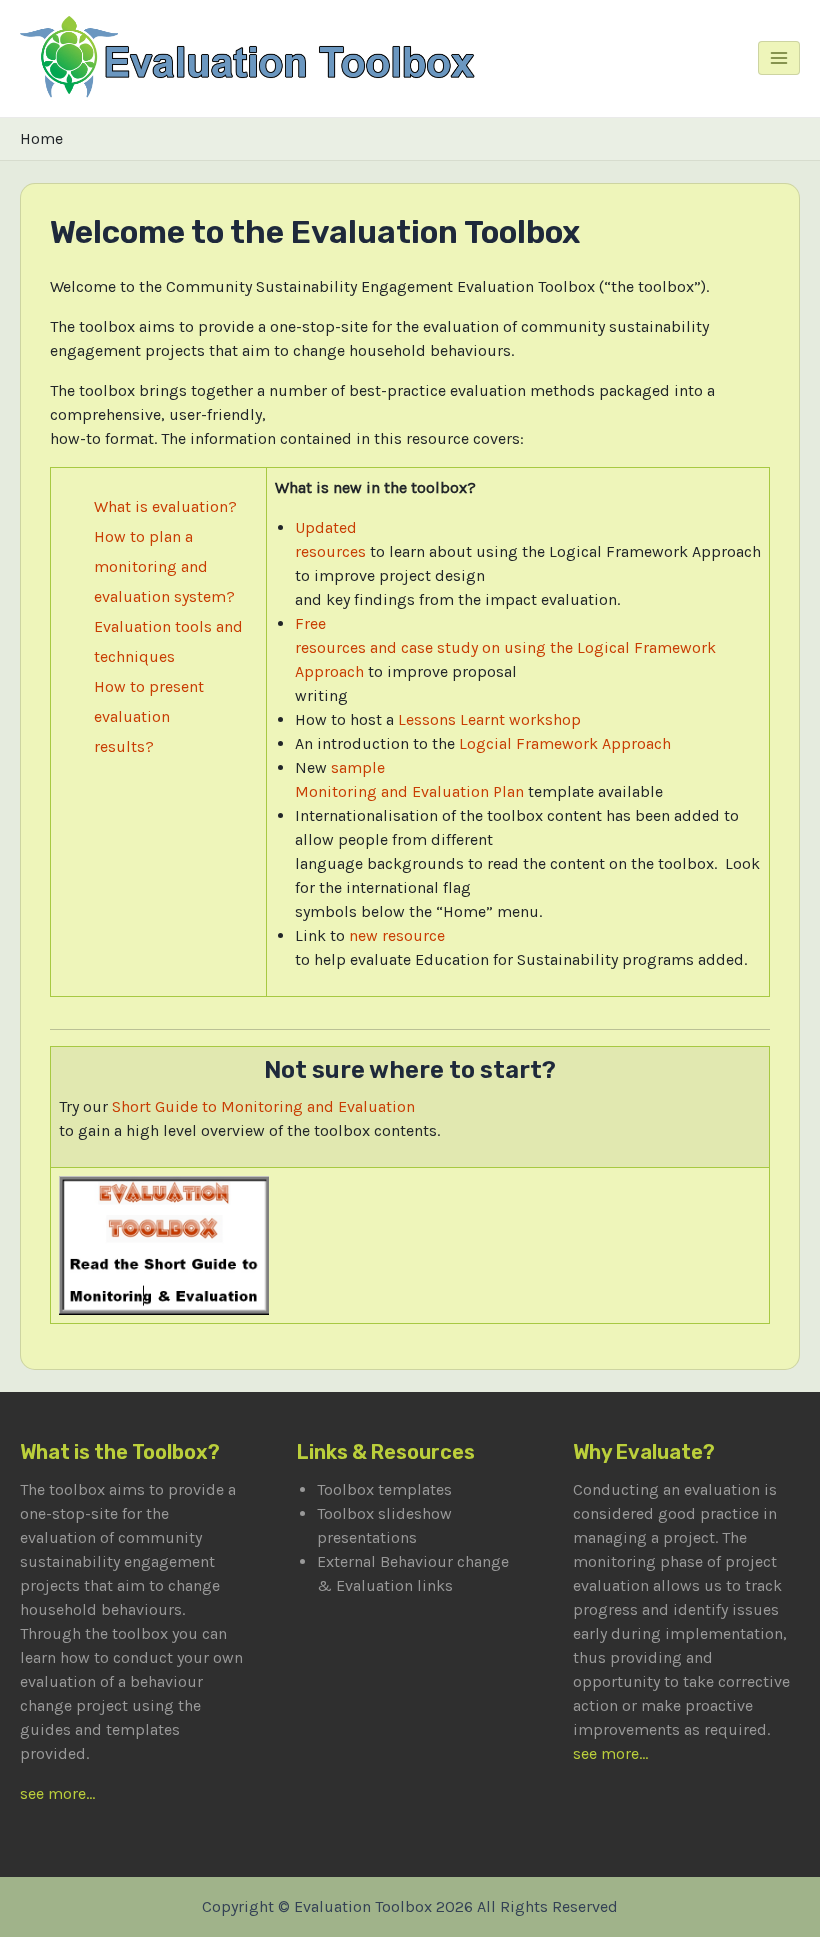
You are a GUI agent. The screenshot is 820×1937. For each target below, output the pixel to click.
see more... (57, 1793)
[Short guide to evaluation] (164, 1243)
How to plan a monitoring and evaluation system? (164, 566)
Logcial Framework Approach (565, 743)
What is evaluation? (165, 506)
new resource (397, 935)
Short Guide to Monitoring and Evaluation (263, 1106)
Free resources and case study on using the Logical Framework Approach (505, 647)
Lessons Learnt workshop (489, 719)
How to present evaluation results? (149, 716)
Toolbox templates (384, 1489)
